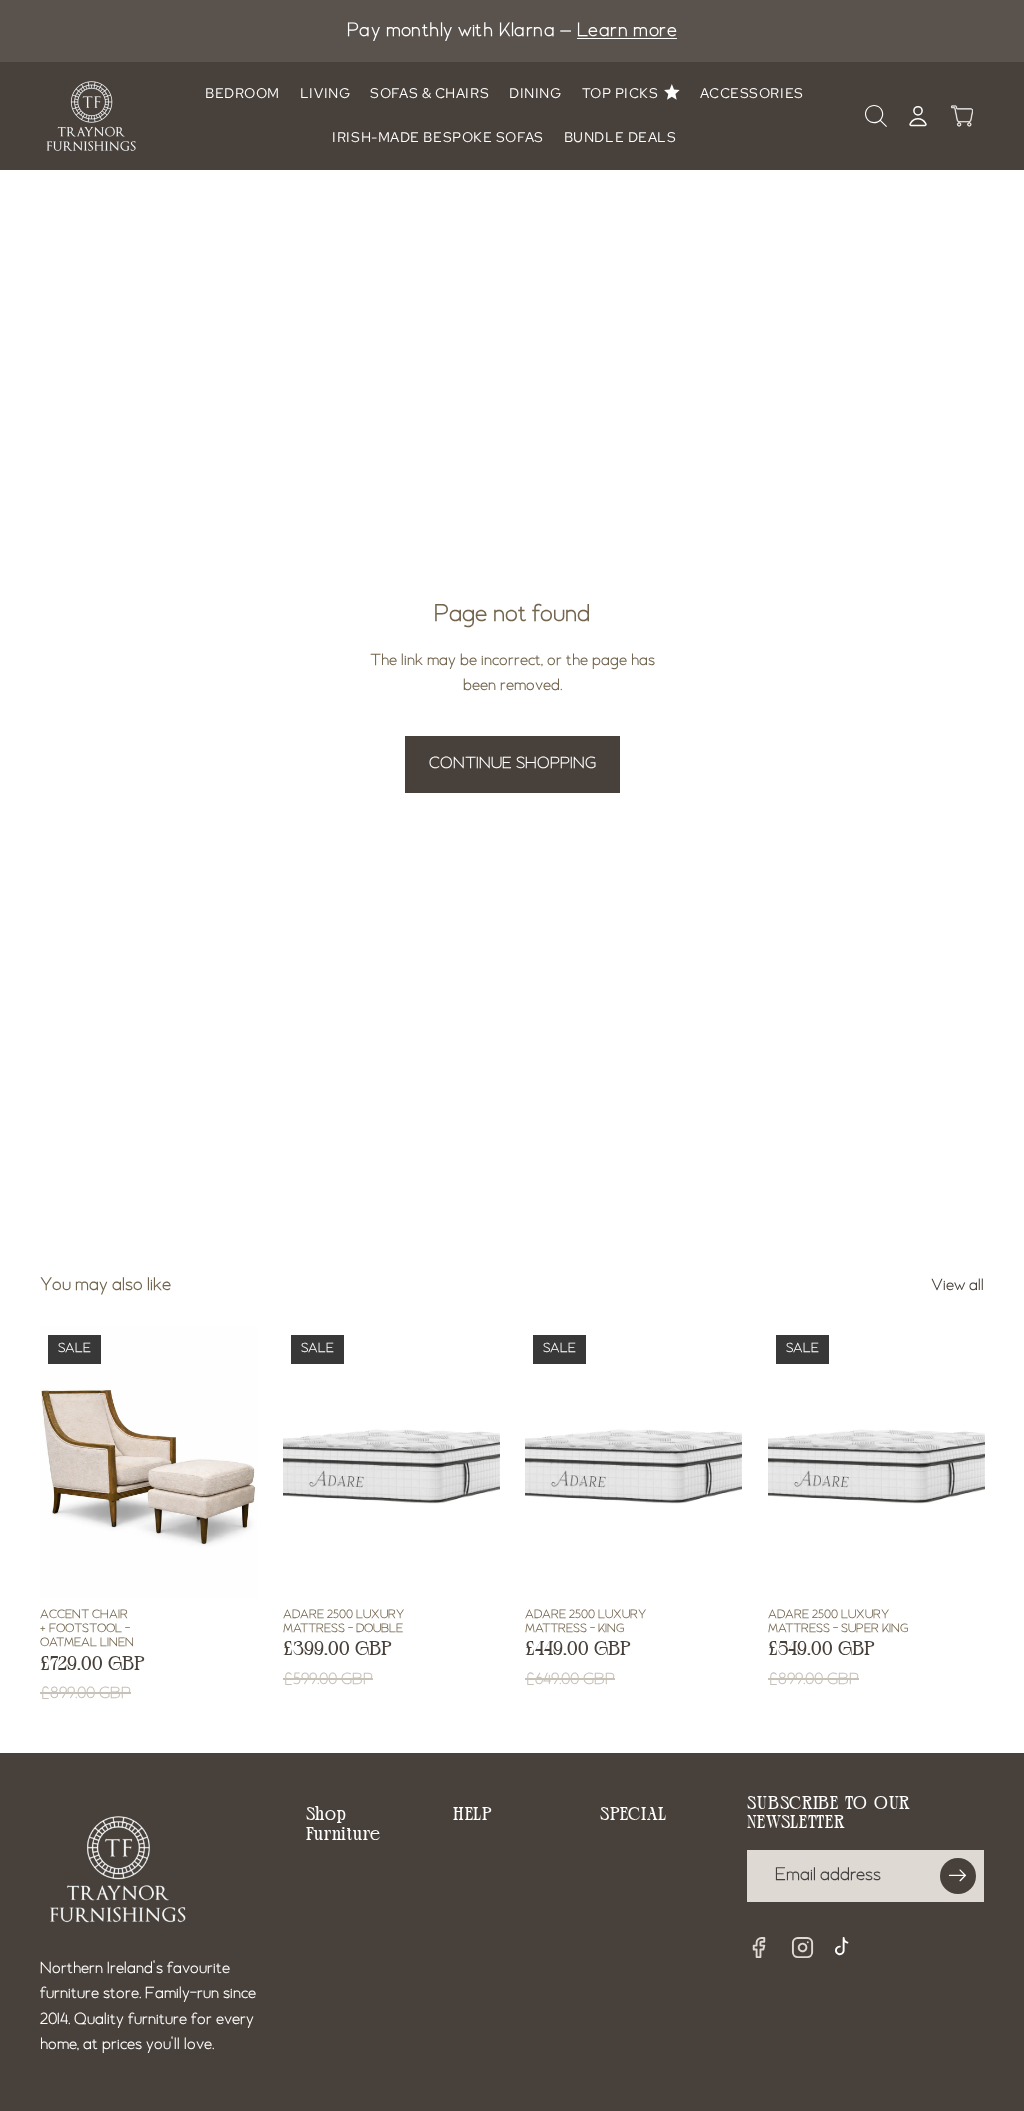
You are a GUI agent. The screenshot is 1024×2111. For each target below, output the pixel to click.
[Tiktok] (847, 1949)
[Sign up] (958, 1876)
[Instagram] (803, 1948)
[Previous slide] (95, 1462)
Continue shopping (512, 764)
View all (957, 1286)
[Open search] (876, 116)
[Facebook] (759, 1948)
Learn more (627, 31)
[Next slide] (200, 1462)
